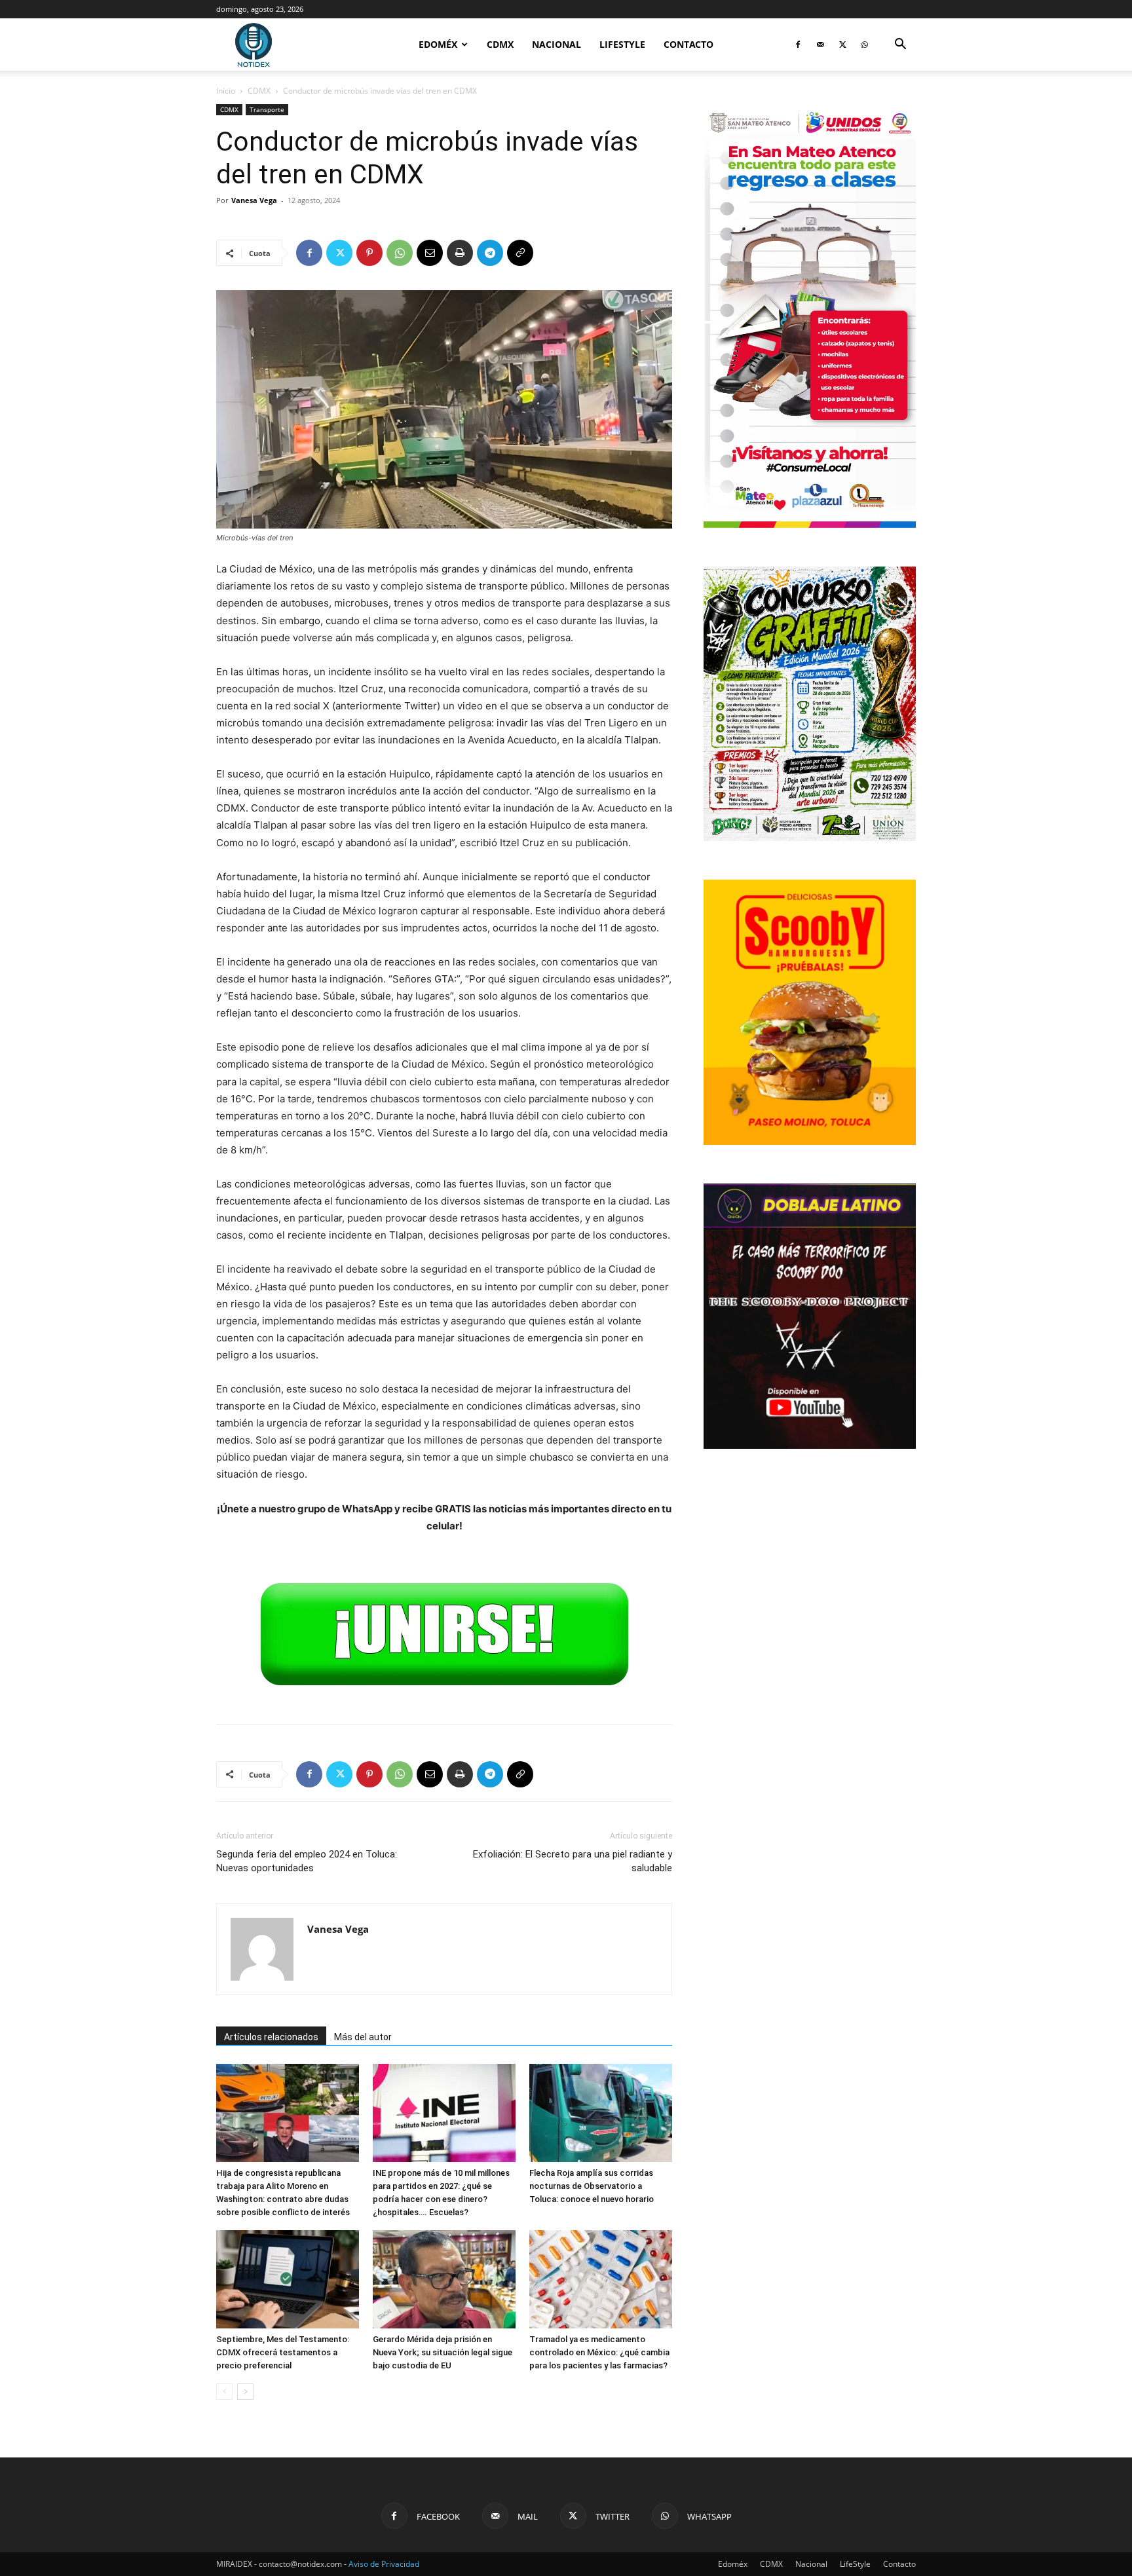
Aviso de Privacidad (384, 2564)
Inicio (226, 91)
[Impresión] (460, 253)
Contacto (689, 44)
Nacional (557, 44)
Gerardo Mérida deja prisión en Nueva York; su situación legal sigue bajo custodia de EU (443, 2352)
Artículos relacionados (271, 2037)
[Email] (430, 253)
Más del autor (363, 2037)
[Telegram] (490, 253)
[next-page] (245, 2392)
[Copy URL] (520, 253)
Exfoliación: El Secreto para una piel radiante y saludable (573, 1861)
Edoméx (438, 44)
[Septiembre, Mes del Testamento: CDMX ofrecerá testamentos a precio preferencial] (288, 2279)
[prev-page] (224, 2392)
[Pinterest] (369, 253)
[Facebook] (798, 45)
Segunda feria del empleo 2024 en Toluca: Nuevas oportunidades (307, 1861)
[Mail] (820, 45)
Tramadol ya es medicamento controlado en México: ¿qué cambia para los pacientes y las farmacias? (599, 2352)
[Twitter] (842, 45)
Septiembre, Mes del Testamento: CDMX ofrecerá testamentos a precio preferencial (283, 2352)
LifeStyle (622, 44)
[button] (900, 46)
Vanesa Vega (254, 200)
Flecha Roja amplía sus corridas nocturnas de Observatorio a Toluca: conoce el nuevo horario (592, 2186)
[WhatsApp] (865, 45)
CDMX (500, 44)
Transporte (267, 109)
